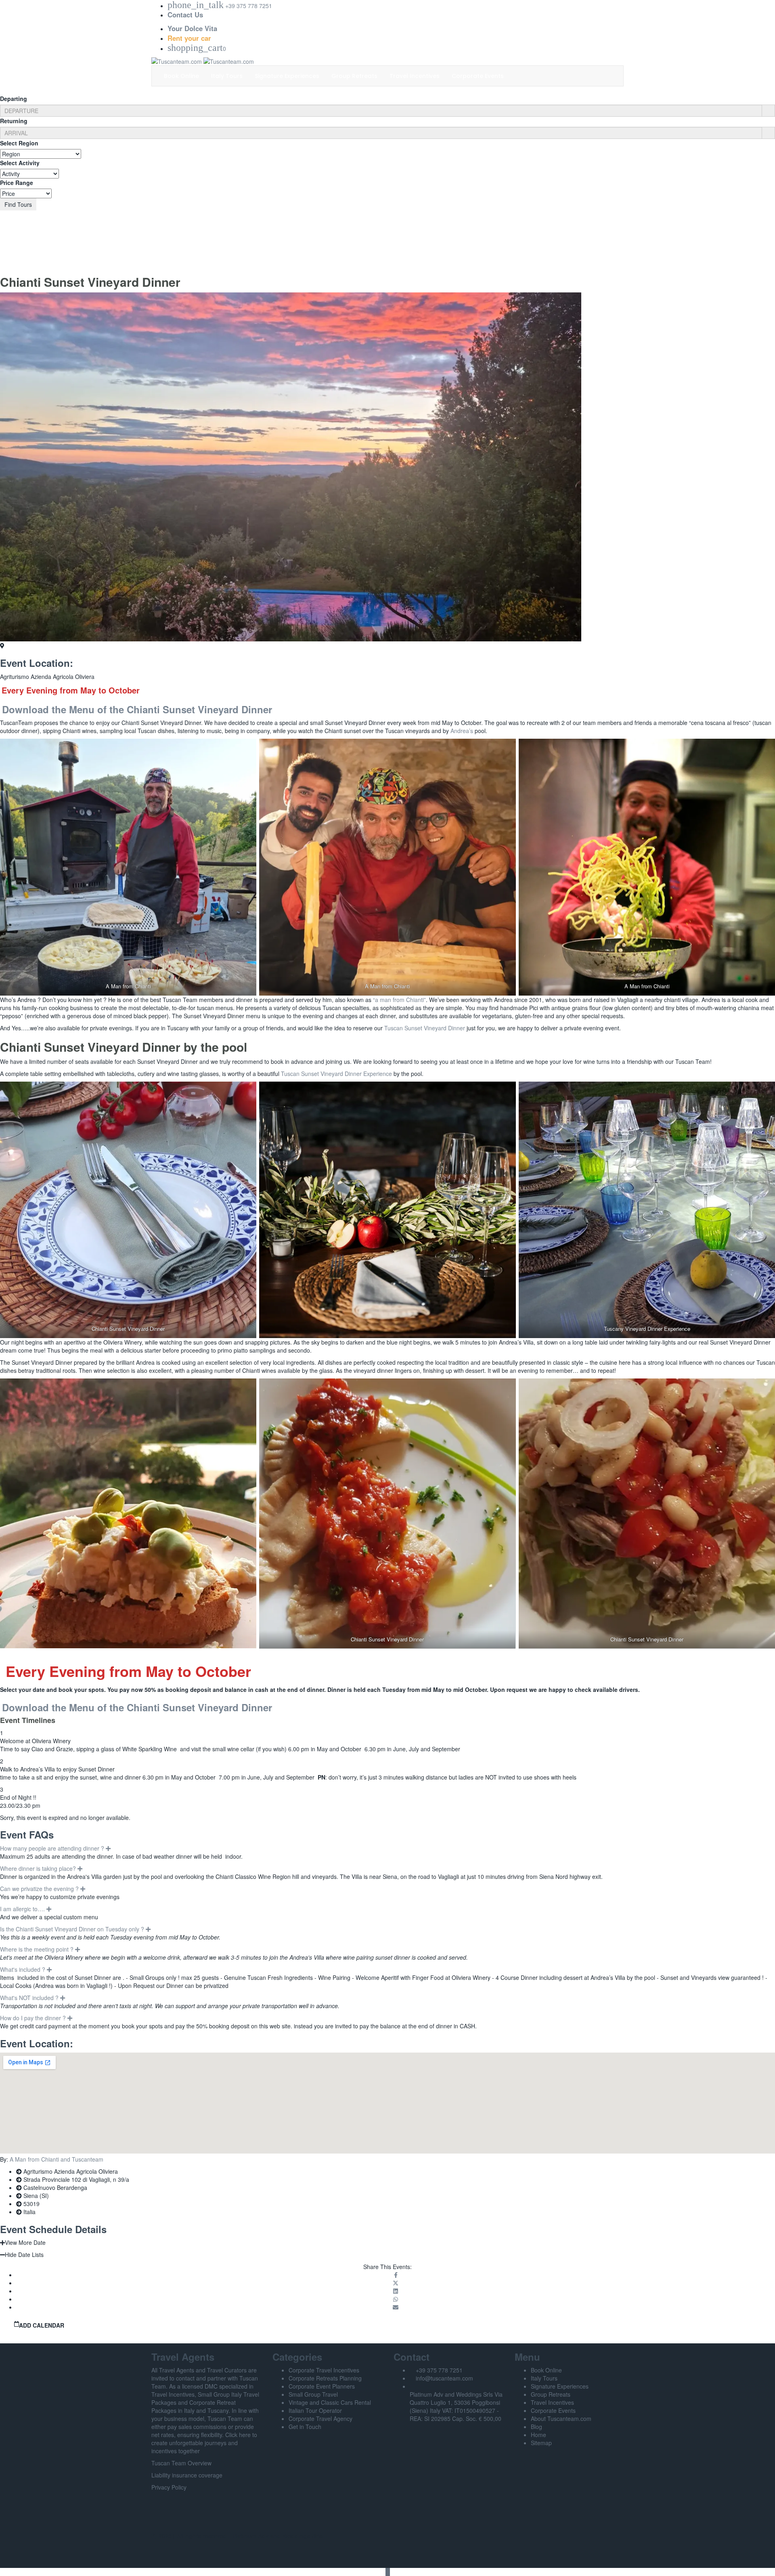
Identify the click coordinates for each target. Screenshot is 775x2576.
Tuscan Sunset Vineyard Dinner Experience (336, 1074)
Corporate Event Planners (322, 2386)
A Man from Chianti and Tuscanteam (57, 2159)
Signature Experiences (287, 76)
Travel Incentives (415, 76)
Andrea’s (462, 731)
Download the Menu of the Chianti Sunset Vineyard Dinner (137, 709)
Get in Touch (305, 2427)
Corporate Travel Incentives (324, 2370)
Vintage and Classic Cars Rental (330, 2402)
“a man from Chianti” (399, 1000)
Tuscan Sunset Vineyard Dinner (425, 1028)
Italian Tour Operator (315, 2410)
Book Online (181, 76)
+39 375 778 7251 (439, 2370)
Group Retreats (354, 76)
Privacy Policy (169, 2487)
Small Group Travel (313, 2394)
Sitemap (541, 2443)
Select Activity (20, 163)
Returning (14, 121)
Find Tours (18, 204)
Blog (536, 2427)
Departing (14, 99)
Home (538, 2435)
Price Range (17, 183)
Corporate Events (478, 76)
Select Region (19, 143)
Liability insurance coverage (187, 2475)
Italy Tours (227, 76)
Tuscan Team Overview (181, 2463)
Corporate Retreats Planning (325, 2378)
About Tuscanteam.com (561, 2418)
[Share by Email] (396, 2307)
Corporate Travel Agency (320, 2418)
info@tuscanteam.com (444, 2378)
